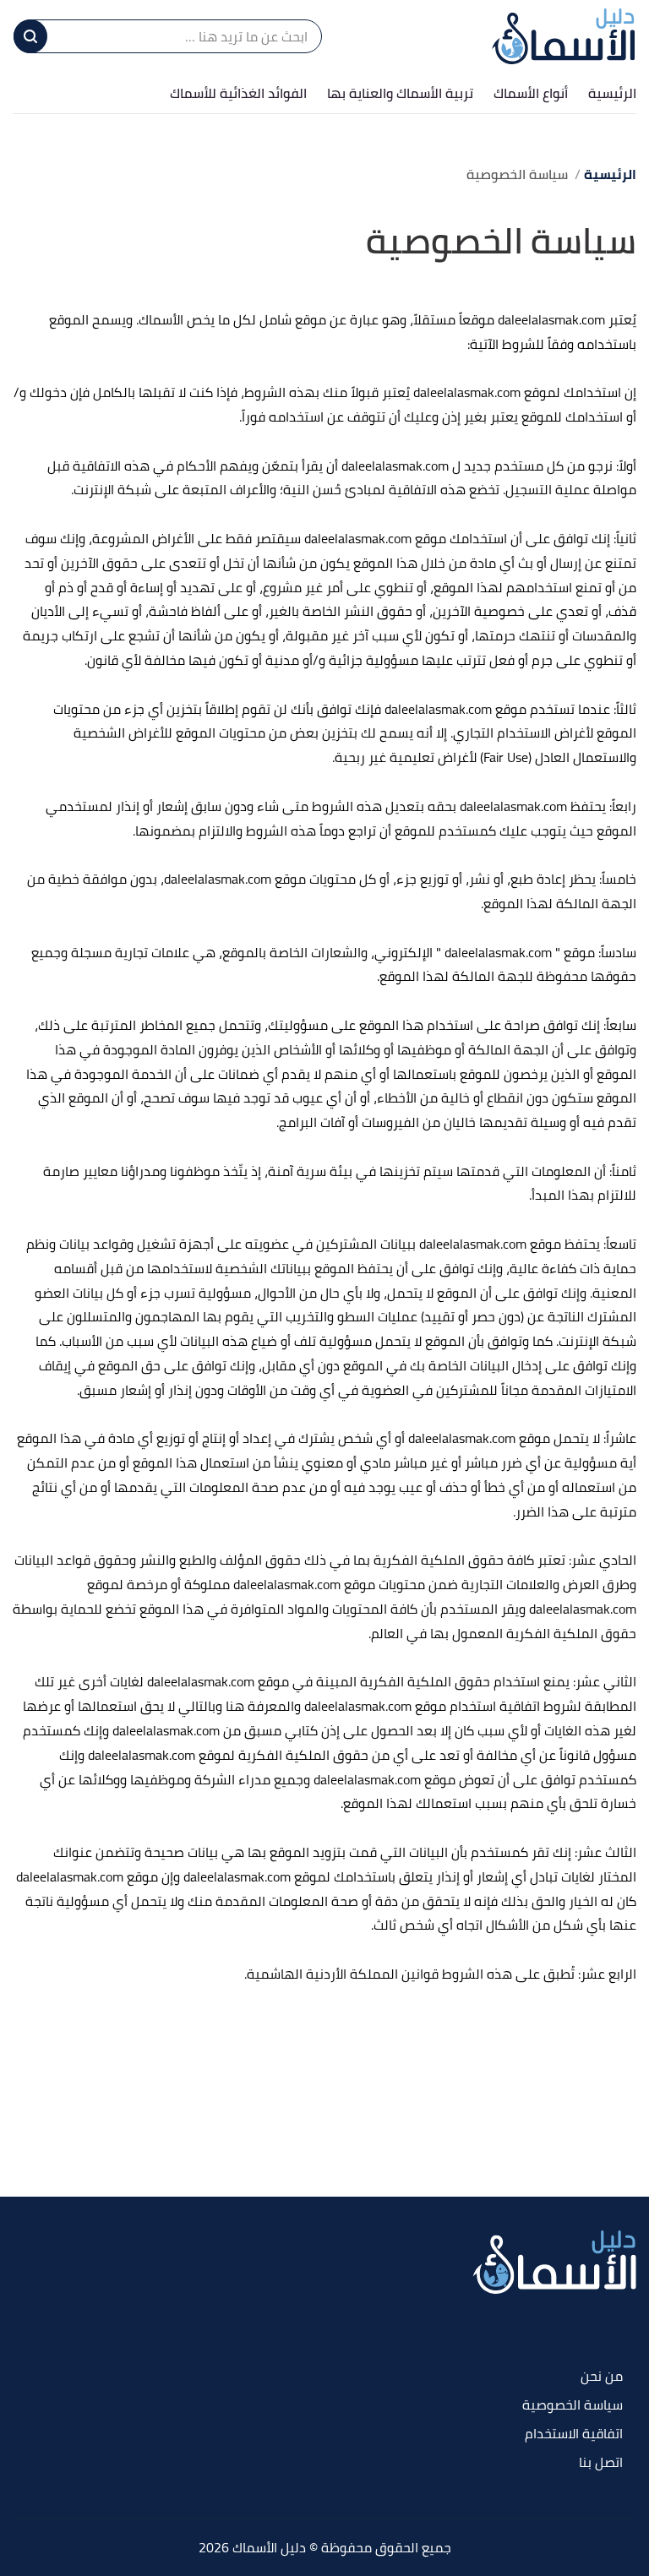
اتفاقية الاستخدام (574, 2434)
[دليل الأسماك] (564, 36)
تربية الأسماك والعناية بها (400, 93)
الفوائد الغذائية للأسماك (238, 93)
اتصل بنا (601, 2463)
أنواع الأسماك (531, 93)
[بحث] (30, 36)
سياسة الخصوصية (573, 2406)
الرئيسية (612, 93)
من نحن (602, 2377)
